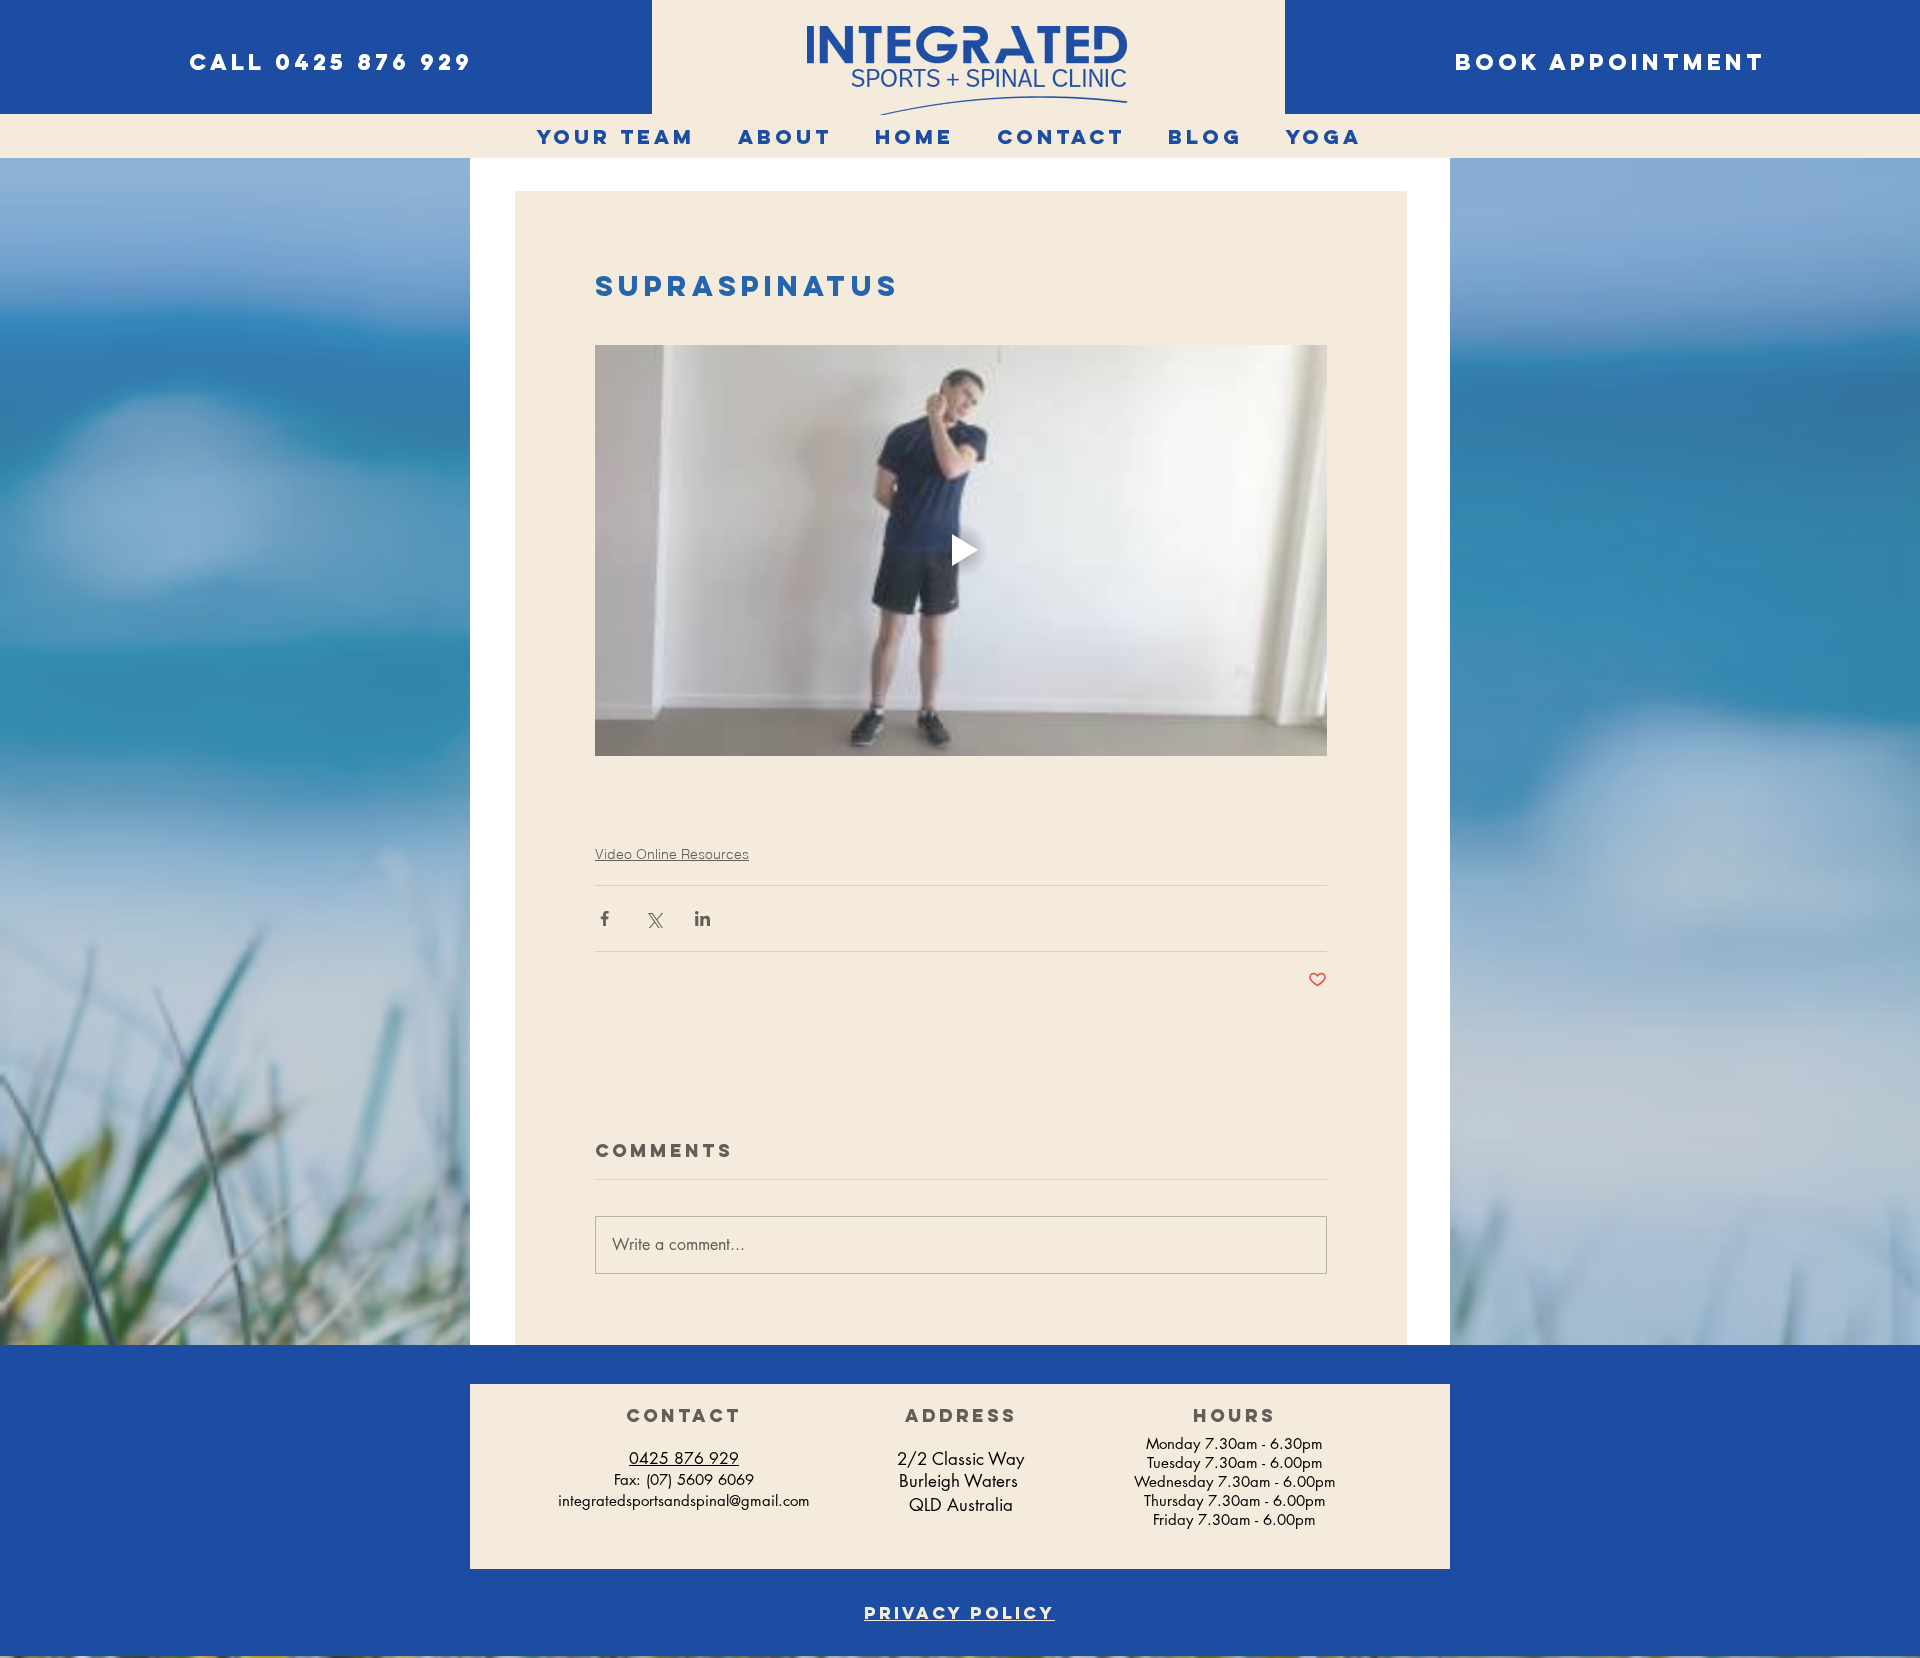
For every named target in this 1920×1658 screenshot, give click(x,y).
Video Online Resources (672, 854)
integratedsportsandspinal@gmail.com (684, 1500)
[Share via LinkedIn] (702, 918)
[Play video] (961, 551)
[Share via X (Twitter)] (653, 918)
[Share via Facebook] (604, 918)
